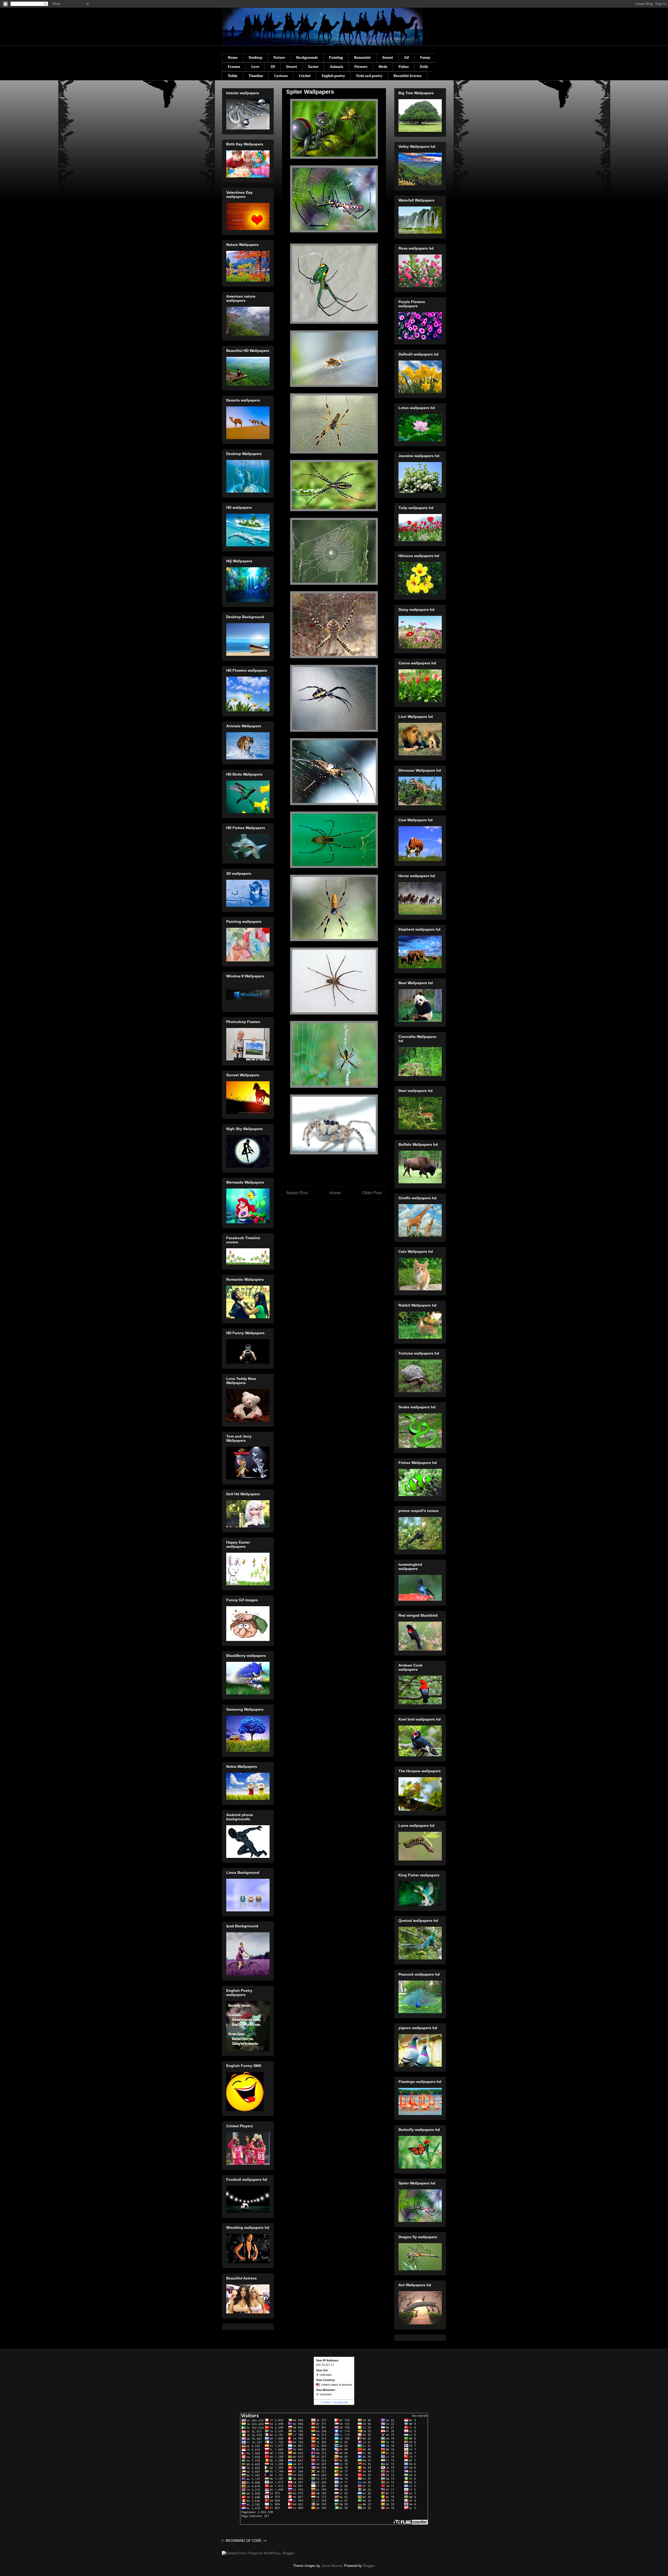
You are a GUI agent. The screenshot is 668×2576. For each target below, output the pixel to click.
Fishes (404, 67)
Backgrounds (307, 58)
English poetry (333, 76)
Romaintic (363, 58)
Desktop (255, 58)
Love (255, 67)
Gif (407, 58)
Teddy (233, 76)
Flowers (361, 67)
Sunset (388, 58)
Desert (292, 67)
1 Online (326, 2402)
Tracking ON (340, 2402)
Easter (313, 67)
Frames (234, 67)
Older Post (372, 1193)
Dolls (424, 67)
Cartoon (281, 76)
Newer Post (297, 1193)
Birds (383, 67)
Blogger (369, 2566)
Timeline (256, 76)
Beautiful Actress (407, 76)
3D (273, 67)
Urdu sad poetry (369, 76)
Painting (336, 58)
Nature (279, 58)
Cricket (305, 76)
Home (233, 58)
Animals (336, 67)
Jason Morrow (332, 2566)
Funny (425, 58)
